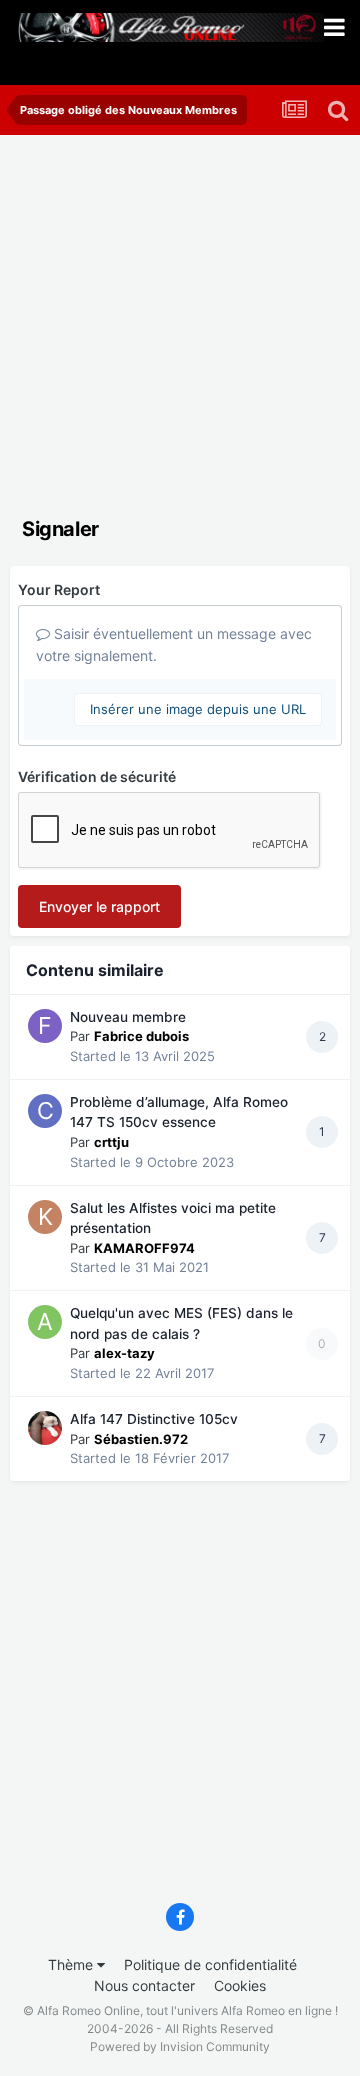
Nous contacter (144, 1985)
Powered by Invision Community (180, 2046)
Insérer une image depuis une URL (198, 709)
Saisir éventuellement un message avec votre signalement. (174, 644)
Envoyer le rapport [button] (99, 906)
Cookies (240, 1985)
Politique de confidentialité (210, 1964)
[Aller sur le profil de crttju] (45, 1111)
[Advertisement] (180, 325)
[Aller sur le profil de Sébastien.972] (45, 1428)
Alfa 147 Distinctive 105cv (154, 1419)
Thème (72, 1964)
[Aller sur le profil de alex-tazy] (45, 1322)
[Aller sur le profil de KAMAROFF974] (45, 1217)
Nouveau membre (128, 1017)
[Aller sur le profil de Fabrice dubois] (45, 1026)
